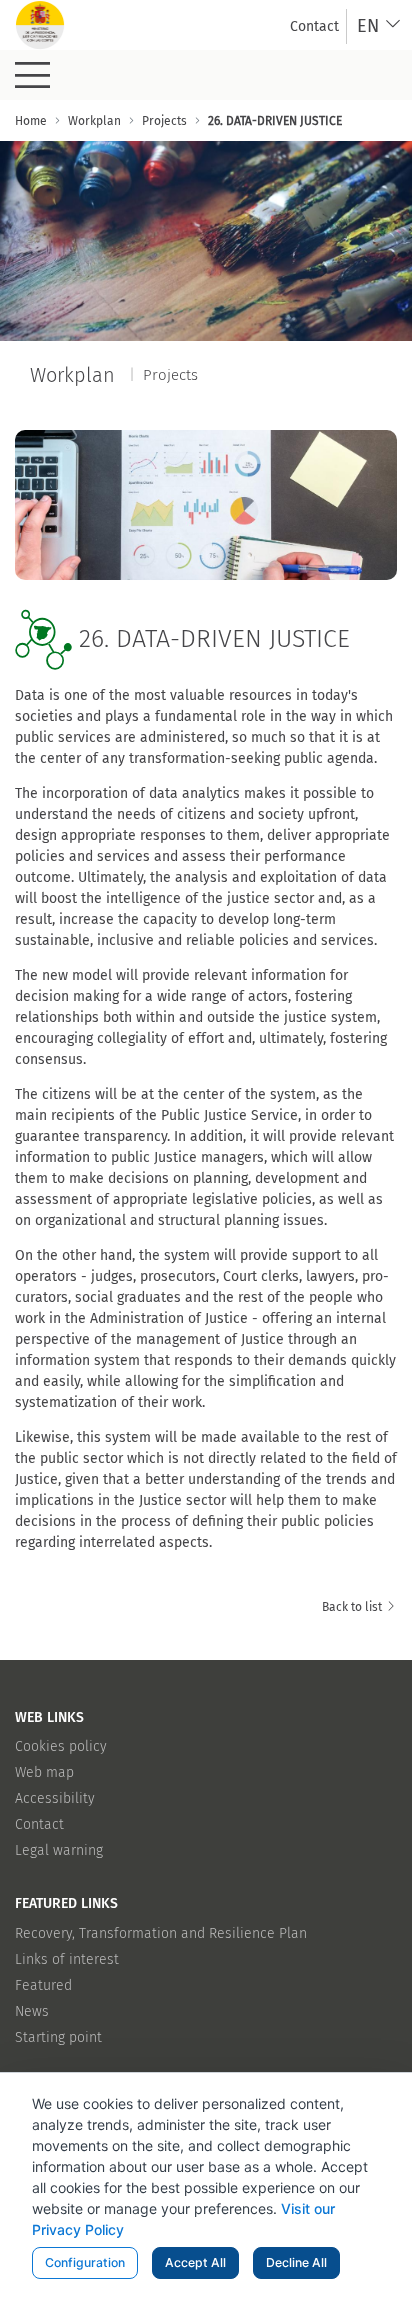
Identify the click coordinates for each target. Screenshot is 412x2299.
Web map (44, 1772)
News (32, 2011)
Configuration (85, 2262)
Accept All (195, 2262)
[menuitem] (314, 26)
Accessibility (55, 1798)
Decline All (296, 2262)
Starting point (58, 2037)
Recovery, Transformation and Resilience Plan (161, 1933)
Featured (43, 1985)
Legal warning (59, 1850)
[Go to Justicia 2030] (40, 25)
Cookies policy (61, 1746)
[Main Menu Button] (32, 75)
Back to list (353, 1607)
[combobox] (379, 26)
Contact (39, 1824)
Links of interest (67, 1959)
